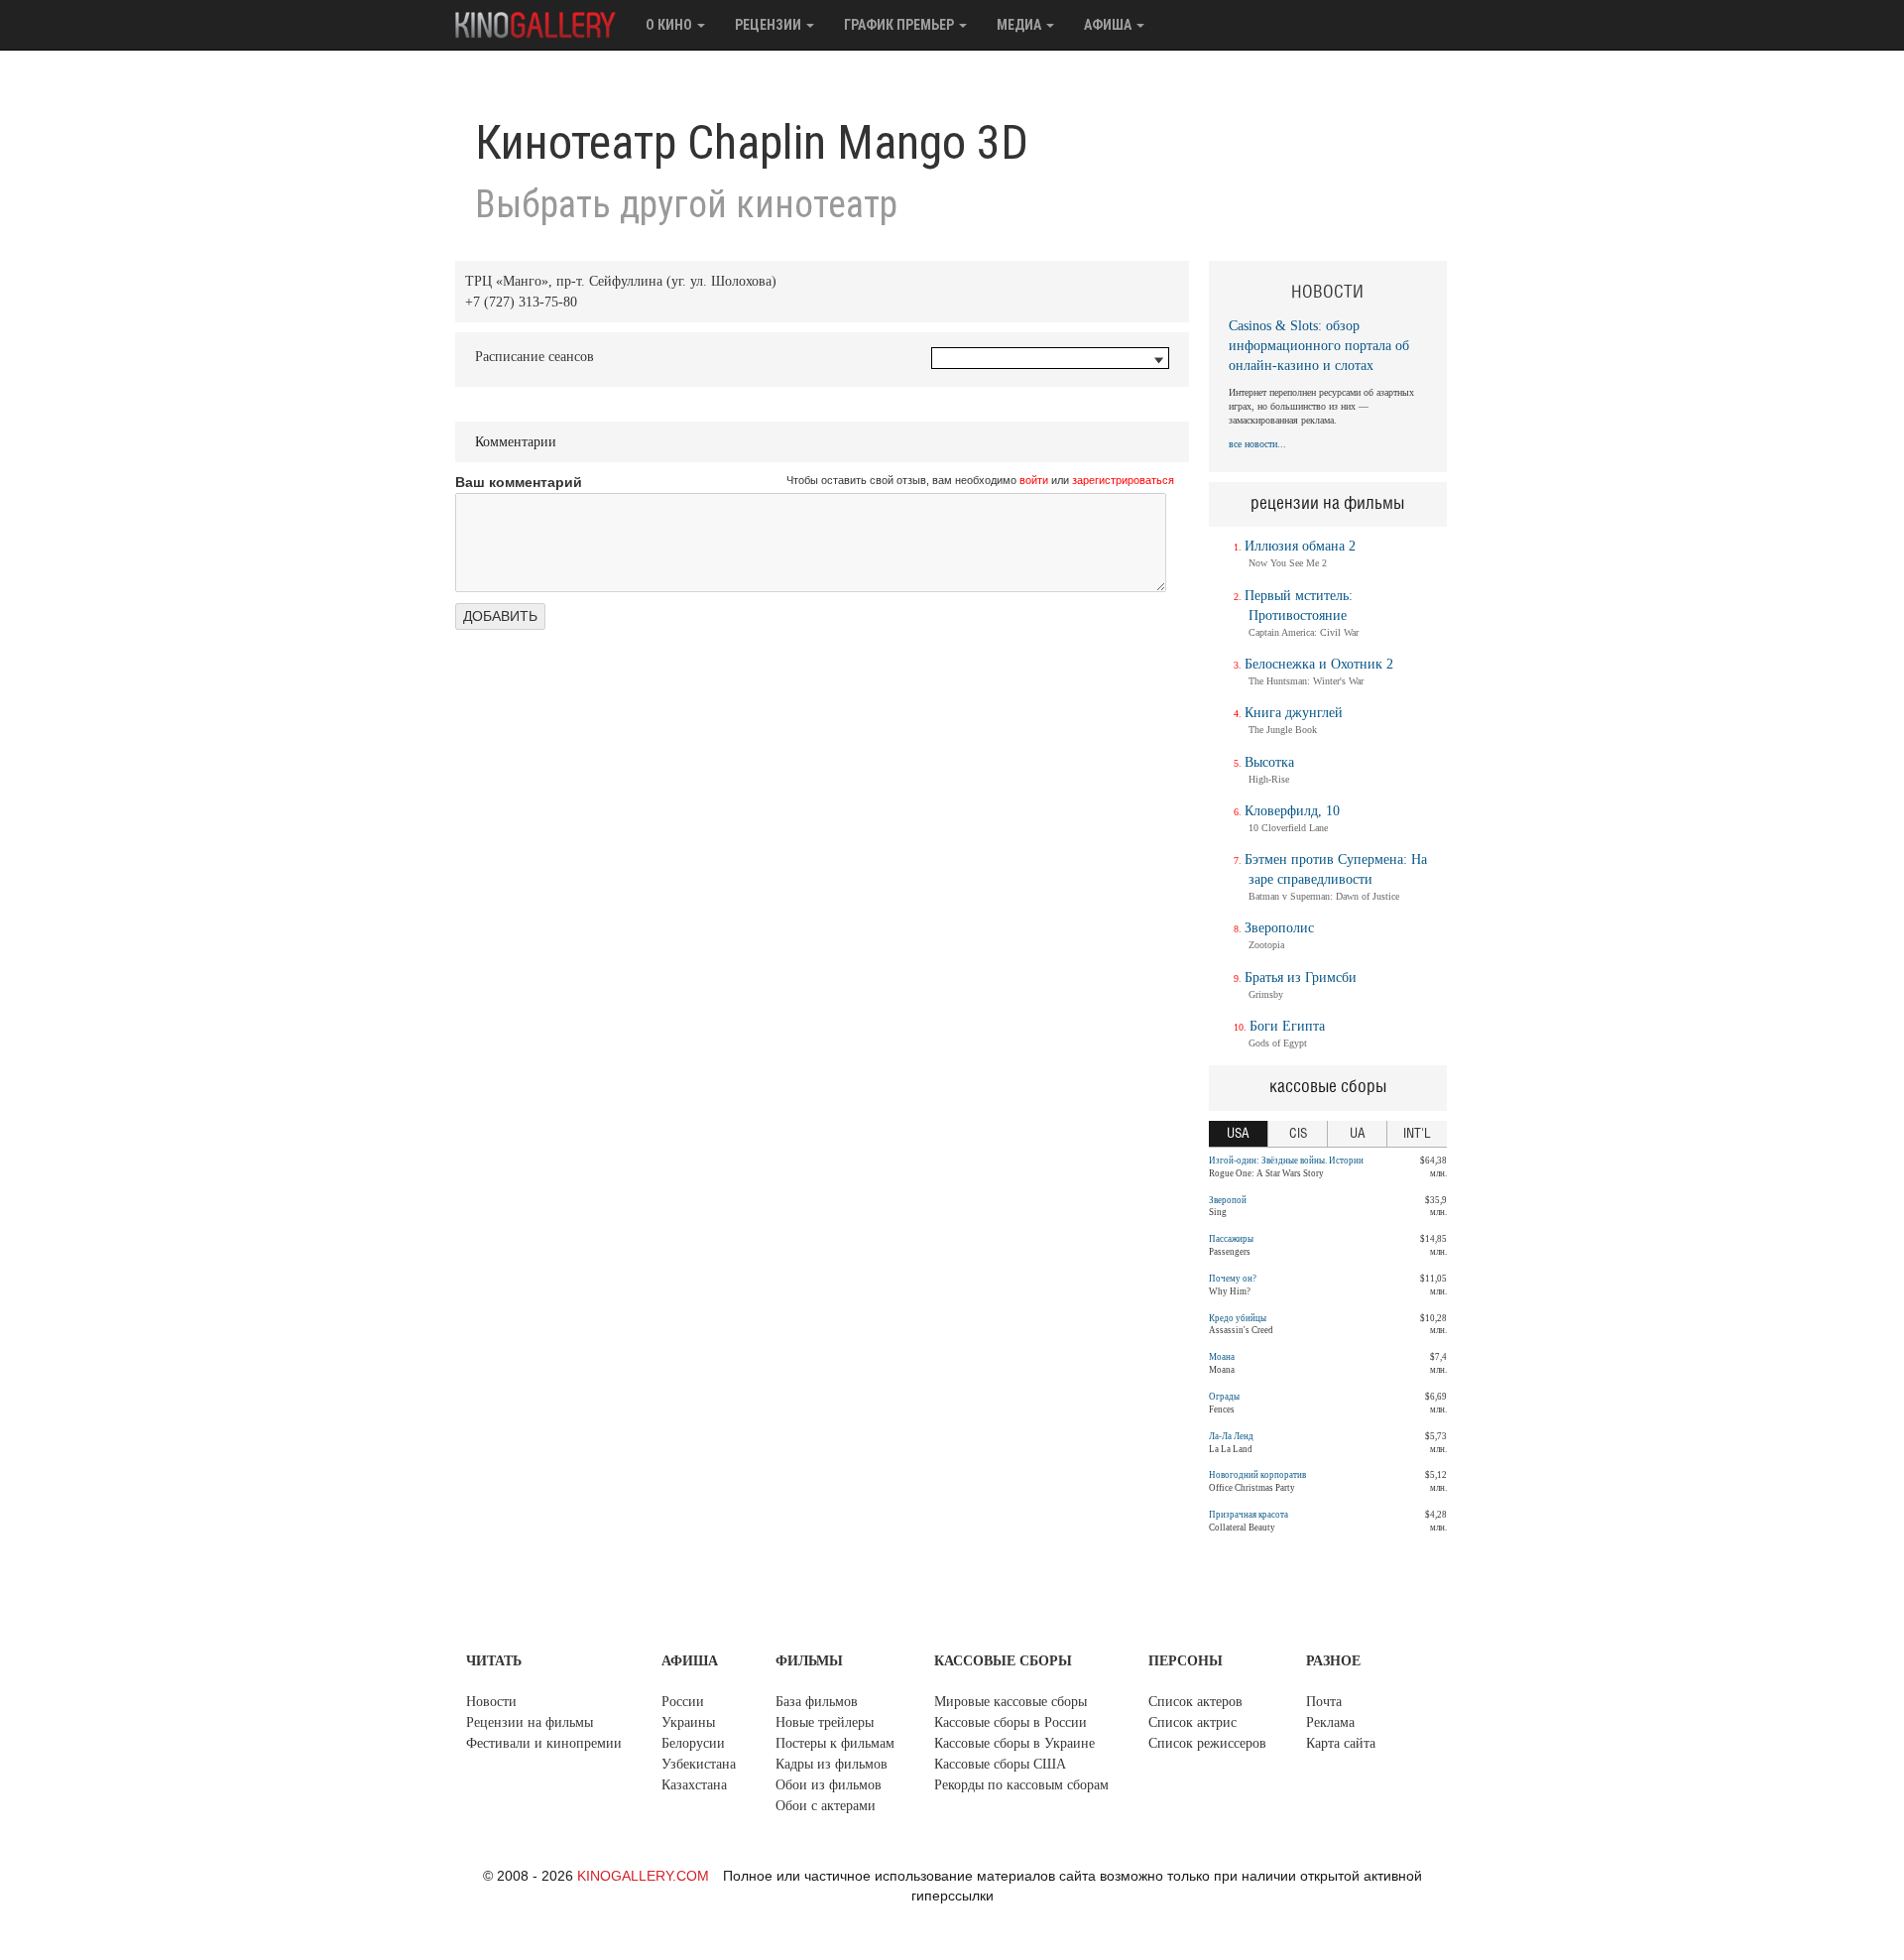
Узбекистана (699, 1764)
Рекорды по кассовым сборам (1021, 1785)
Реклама (1330, 1722)
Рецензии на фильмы (530, 1722)
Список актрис (1192, 1722)
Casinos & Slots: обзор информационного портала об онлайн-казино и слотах (1319, 346)
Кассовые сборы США (1000, 1764)
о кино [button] (670, 25)
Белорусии (693, 1743)
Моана (1222, 1357)
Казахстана (694, 1785)
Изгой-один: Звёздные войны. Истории (1286, 1161)
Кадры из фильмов (832, 1764)
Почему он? (1233, 1279)
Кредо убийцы (1238, 1318)
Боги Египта (1287, 1026)
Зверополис (1279, 928)
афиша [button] (1109, 25)
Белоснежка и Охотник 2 (1319, 664)
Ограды (1224, 1397)
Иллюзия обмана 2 (1300, 546)
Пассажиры (1231, 1239)
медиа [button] (1020, 25)
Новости (491, 1702)
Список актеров (1195, 1702)
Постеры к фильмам (835, 1743)
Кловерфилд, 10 (1292, 811)
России (683, 1702)
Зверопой (1228, 1200)
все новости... (1257, 444)
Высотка (1269, 762)
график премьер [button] (900, 25)
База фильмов (817, 1702)
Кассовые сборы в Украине (1014, 1743)
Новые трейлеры (825, 1722)
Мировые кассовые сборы (1011, 1702)
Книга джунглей (1294, 713)
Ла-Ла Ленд (1231, 1436)
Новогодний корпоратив (1257, 1475)
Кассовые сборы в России (1011, 1722)
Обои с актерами (826, 1806)
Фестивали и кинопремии (544, 1743)
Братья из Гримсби (1301, 978)
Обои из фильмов (829, 1785)
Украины (688, 1722)
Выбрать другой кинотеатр (686, 204)
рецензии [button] (770, 25)
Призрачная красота (1249, 1515)
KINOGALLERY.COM (643, 1876)
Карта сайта (1341, 1743)
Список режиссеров (1207, 1743)
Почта (1324, 1702)
